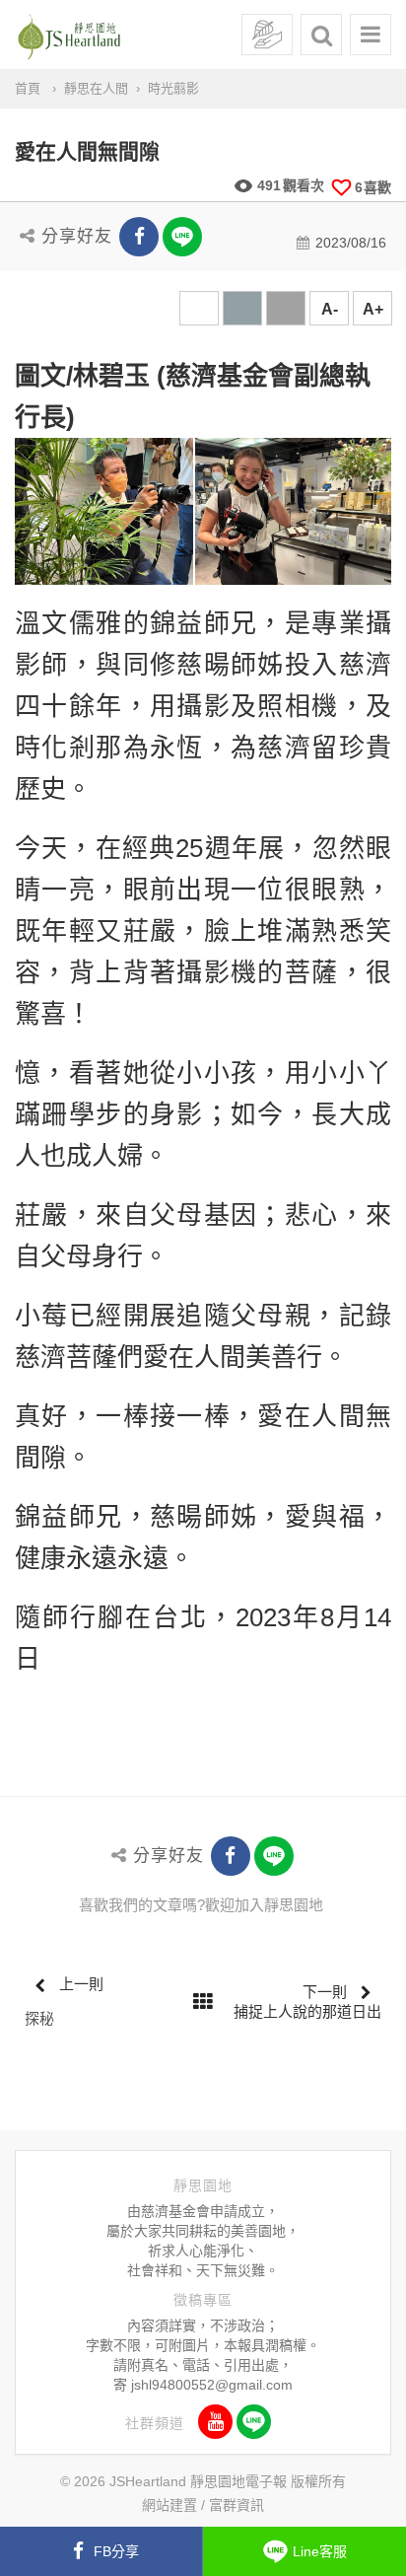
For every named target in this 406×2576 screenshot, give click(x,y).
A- (330, 309)
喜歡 (373, 187)
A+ (373, 309)
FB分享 (116, 2551)
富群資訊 (237, 2505)
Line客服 (320, 2551)
